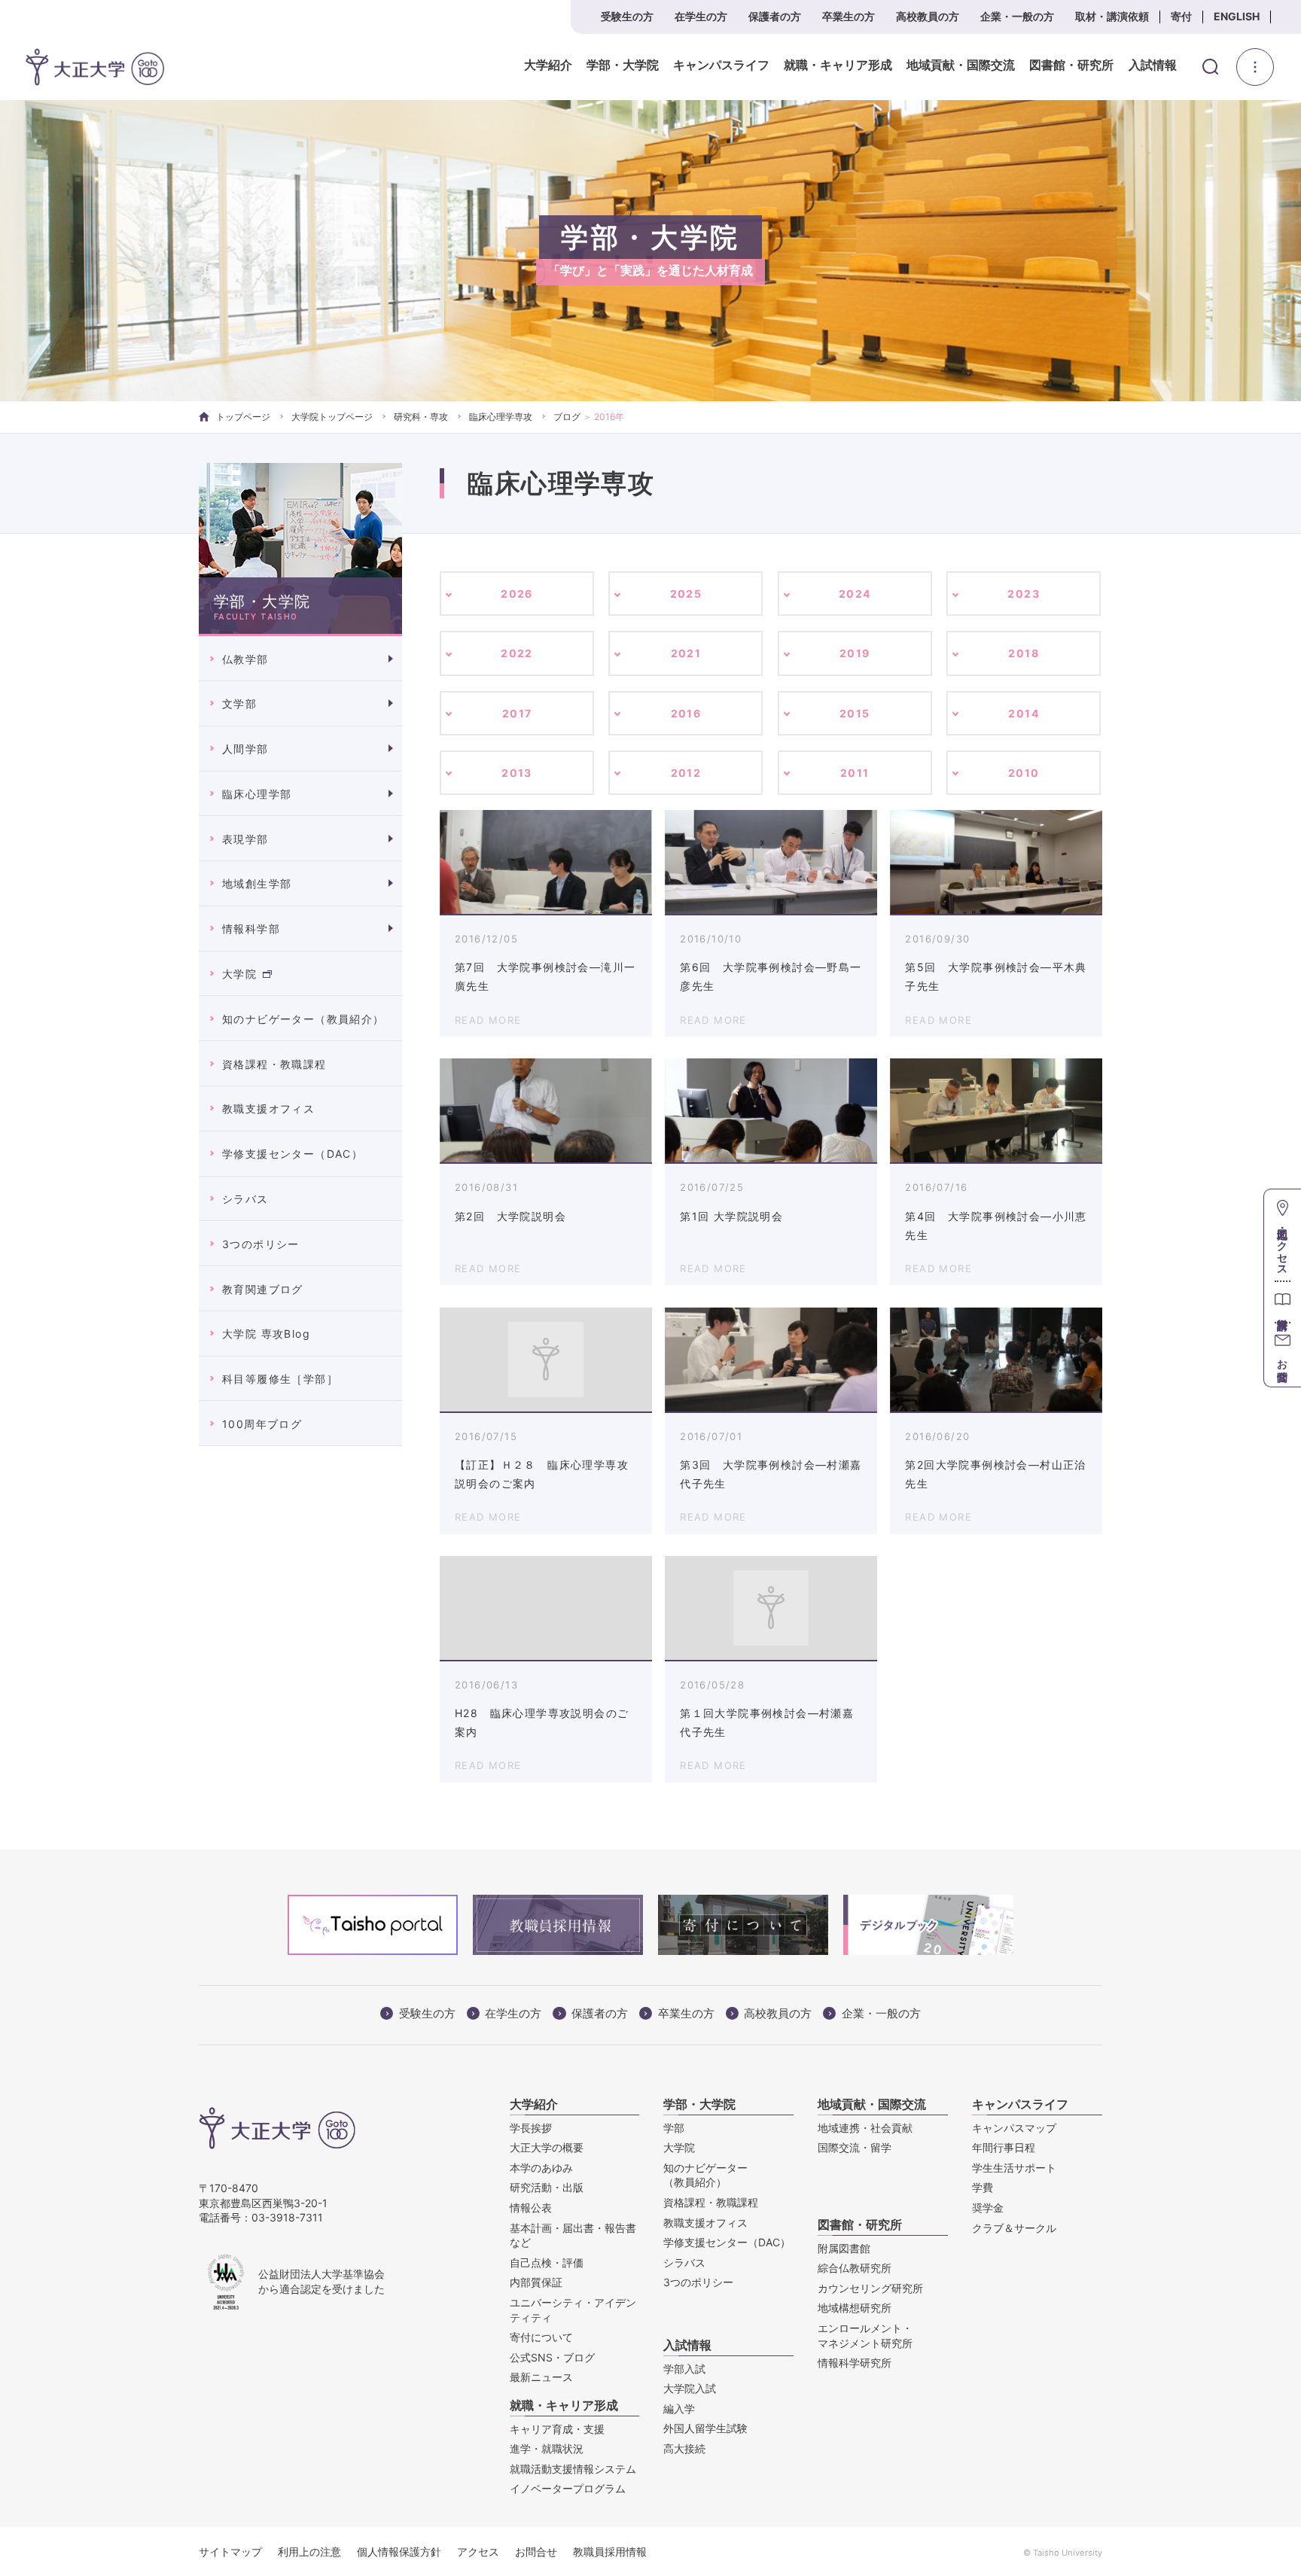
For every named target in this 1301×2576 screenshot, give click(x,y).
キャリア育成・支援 (557, 2429)
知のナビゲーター (705, 2175)
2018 (1024, 653)
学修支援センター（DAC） (292, 1154)
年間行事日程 (1004, 2147)
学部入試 (684, 2369)
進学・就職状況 (547, 2448)
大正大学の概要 (547, 2147)
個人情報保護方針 (399, 2552)
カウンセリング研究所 (870, 2288)
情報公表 (531, 2208)
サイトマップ (230, 2552)
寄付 (1181, 16)
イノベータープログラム (568, 2488)
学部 (674, 2128)
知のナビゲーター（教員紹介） (303, 1019)
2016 (686, 713)
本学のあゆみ (541, 2168)
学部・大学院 (623, 65)
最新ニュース (541, 2377)
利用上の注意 (309, 2552)
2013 (517, 773)
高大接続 (684, 2448)
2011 (855, 773)
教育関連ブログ (263, 1289)
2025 (686, 594)
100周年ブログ (262, 1424)
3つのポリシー (261, 1244)
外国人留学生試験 (705, 2428)
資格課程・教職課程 (274, 1064)
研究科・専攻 (421, 417)
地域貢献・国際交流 (961, 65)
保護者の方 (775, 16)
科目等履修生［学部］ (280, 1379)
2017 (517, 713)
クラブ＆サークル (1014, 2228)
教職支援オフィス (268, 1108)
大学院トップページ (332, 417)
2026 (517, 594)
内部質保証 (536, 2282)
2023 (1024, 594)
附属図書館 (844, 2248)
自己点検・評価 (547, 2262)
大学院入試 (690, 2388)
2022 (517, 653)
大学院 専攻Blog (266, 1334)
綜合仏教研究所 (855, 2268)
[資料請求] (1283, 1301)
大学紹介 (548, 65)
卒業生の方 (849, 16)
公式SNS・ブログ (552, 2357)
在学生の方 (701, 16)
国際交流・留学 (855, 2147)
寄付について (541, 2337)
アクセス (478, 2552)
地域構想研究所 (855, 2308)
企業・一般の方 (1017, 16)
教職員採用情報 (610, 2552)
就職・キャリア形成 (838, 65)
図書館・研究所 (1071, 65)
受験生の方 (627, 16)
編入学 (679, 2409)
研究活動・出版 (547, 2187)
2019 (855, 653)
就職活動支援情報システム (573, 2469)
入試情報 (1153, 65)
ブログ (567, 417)
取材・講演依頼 (1112, 16)
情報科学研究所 (855, 2363)
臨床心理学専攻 (501, 417)
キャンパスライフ (721, 65)
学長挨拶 (531, 2128)
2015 (855, 713)
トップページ (243, 417)
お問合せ (536, 2552)
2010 (1024, 773)
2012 (686, 773)
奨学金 (988, 2208)
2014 (1024, 713)
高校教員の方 (928, 16)
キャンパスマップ (1014, 2128)
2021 (686, 653)
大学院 (239, 974)
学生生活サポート (1014, 2168)
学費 (983, 2187)
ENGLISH (1237, 16)
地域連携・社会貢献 (865, 2128)
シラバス (245, 1199)
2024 (855, 594)
